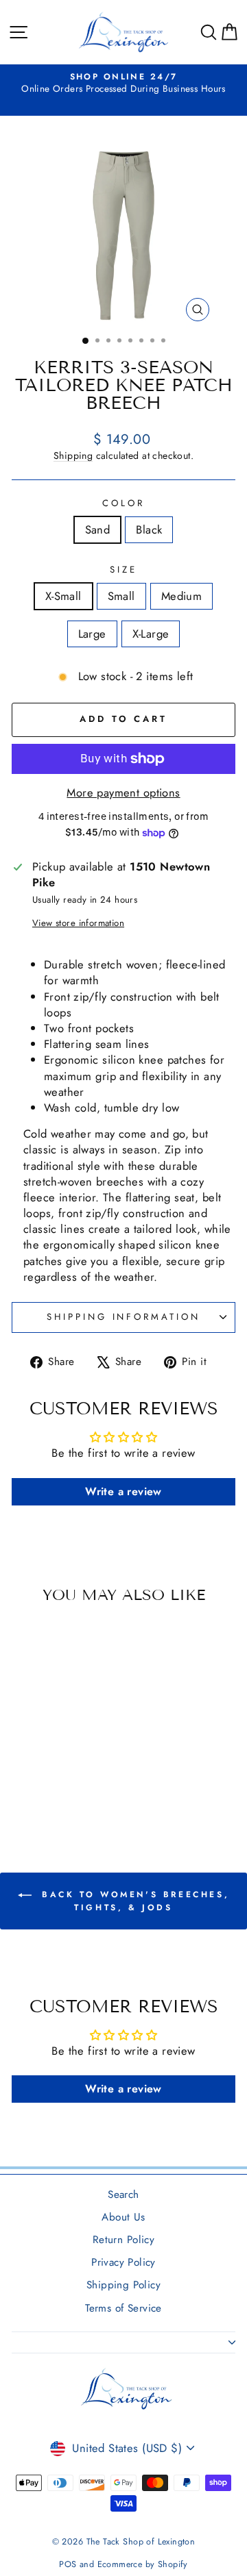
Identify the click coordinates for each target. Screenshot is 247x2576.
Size (123, 570)
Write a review (123, 1491)
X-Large (151, 634)
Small (121, 596)
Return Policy (123, 2240)
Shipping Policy (123, 2285)
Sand (98, 529)
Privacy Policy (123, 2262)
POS (68, 2564)
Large (92, 634)
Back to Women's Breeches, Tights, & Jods (133, 1901)
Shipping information (124, 1317)
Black (149, 529)
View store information (78, 923)
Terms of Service (123, 2308)
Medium (181, 596)
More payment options (123, 793)
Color (123, 503)
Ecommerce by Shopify (143, 2564)
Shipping (73, 455)
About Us (123, 2217)
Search (123, 2194)
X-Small (63, 596)
